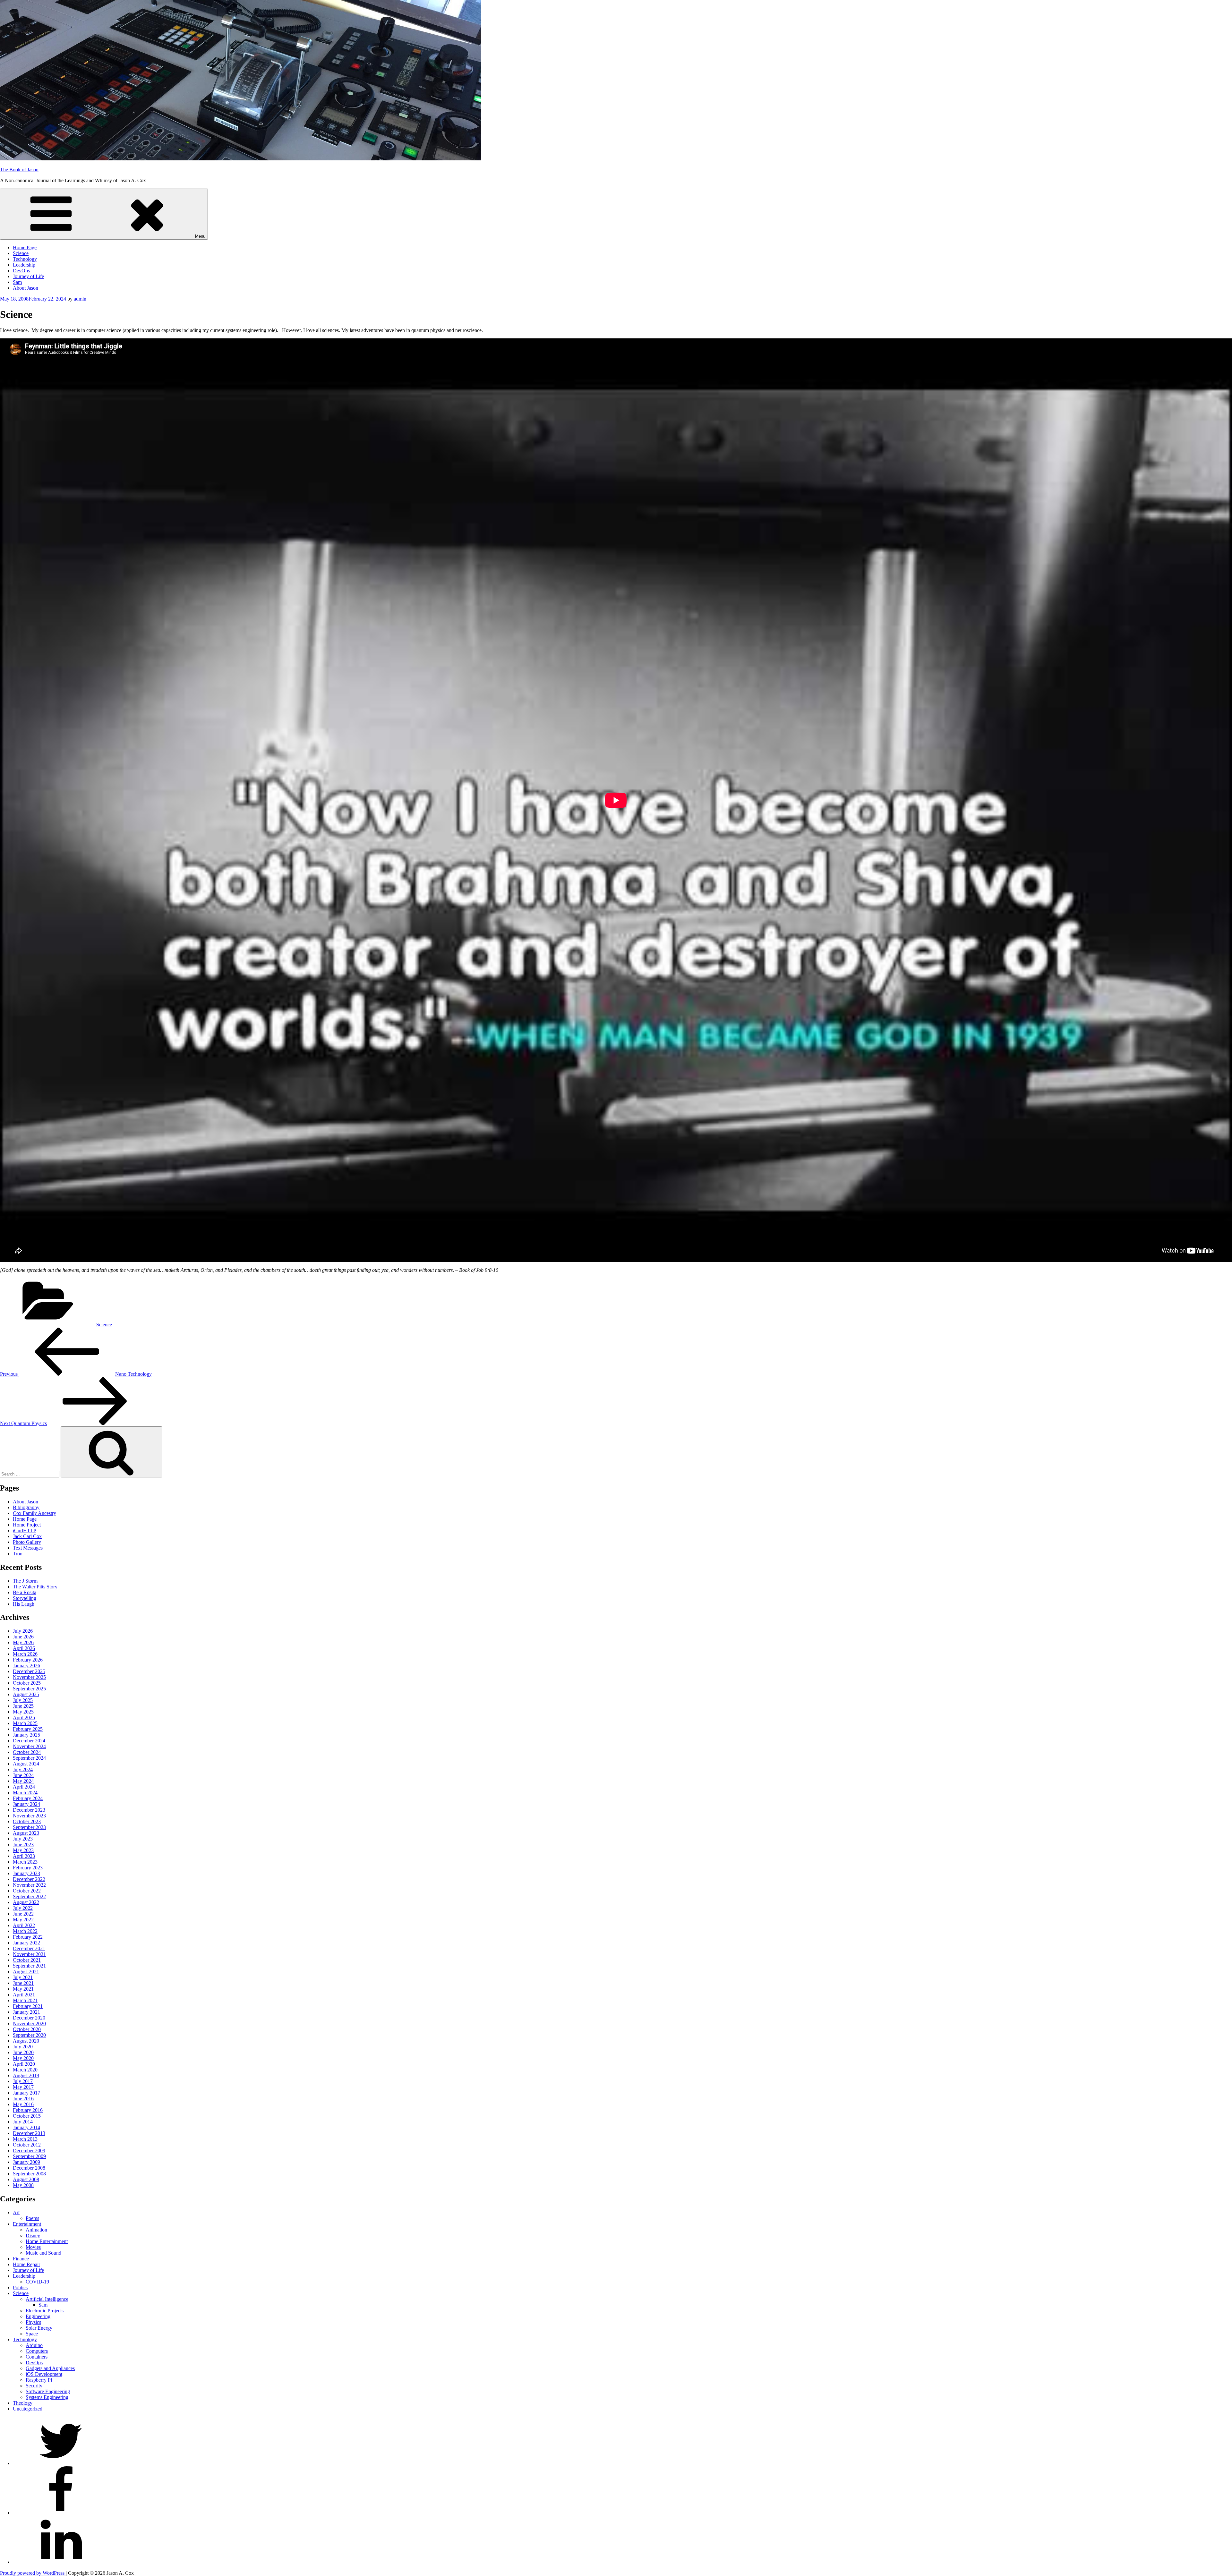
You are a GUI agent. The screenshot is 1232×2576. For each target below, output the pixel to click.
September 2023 (29, 1827)
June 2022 (23, 1914)
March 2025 (25, 1723)
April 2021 (24, 1995)
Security (34, 2386)
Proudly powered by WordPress (33, 2573)
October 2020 (27, 2029)
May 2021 (23, 1989)
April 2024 (24, 1787)
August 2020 (26, 2041)
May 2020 (23, 2058)
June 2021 (23, 1983)
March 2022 (25, 1931)
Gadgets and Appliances (50, 2368)
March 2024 (25, 1793)
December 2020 (29, 2018)
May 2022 (23, 1920)
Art (16, 2212)
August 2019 (26, 2075)
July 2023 (23, 1839)
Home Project (27, 1525)
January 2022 (26, 1943)
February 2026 (28, 1660)
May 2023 (23, 1850)
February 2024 (28, 1798)
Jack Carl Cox (27, 1536)
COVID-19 (37, 2282)
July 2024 (23, 1769)
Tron (18, 1554)
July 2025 (23, 1700)
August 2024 (26, 1764)
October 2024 (27, 1752)
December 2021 (29, 1948)
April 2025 (24, 1717)
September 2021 (29, 1966)
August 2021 (26, 1972)
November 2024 (29, 1746)
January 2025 (26, 1735)
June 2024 (23, 1775)
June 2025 (23, 1706)
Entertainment (27, 2224)
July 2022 (23, 1908)
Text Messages (28, 1548)
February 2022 (28, 1937)
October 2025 (27, 1683)
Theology (23, 2403)
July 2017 (23, 2081)
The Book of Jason (19, 170)
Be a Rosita (25, 1592)
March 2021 (25, 2000)
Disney (33, 2236)
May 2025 (23, 1712)
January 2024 (26, 1804)
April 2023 (24, 1856)
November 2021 (29, 1954)
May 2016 (23, 2104)
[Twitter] (61, 2463)
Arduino (34, 2345)
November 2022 (29, 1885)
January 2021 (26, 2012)
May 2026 (23, 1642)
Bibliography (26, 1507)
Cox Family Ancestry (34, 1513)
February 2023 (28, 1868)
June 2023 (23, 1845)
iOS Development (44, 2374)
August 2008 (26, 2179)
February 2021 (28, 2006)
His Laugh (24, 1604)
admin (80, 299)
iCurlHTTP (25, 1530)
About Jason (26, 288)
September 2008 (29, 2174)
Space (32, 2334)
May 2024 (23, 1781)
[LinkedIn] (61, 2562)
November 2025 (29, 1677)
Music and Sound (43, 2253)
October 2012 (27, 2145)
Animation (36, 2230)
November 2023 (29, 1816)
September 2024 (29, 1758)
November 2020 (29, 2023)
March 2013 (25, 2139)
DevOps (21, 271)
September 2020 (29, 2035)
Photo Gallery (27, 1542)
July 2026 (23, 1631)
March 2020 (25, 2070)
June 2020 (23, 2052)
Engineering (38, 2316)
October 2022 (27, 1891)
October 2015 (27, 2116)
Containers (37, 2357)
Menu (200, 236)
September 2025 (29, 1689)
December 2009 (29, 2151)
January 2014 (26, 2127)
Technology (25, 259)
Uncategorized (28, 2409)
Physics (33, 2322)
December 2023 (29, 1810)
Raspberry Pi (39, 2380)
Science (21, 253)
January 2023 (26, 1873)
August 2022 (26, 1902)
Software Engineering (48, 2391)
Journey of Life (28, 276)
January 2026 (26, 1666)
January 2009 (26, 2162)
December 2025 (29, 1671)
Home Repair (26, 2264)
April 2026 (24, 1648)
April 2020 (24, 2064)
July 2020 (23, 2047)
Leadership (24, 265)
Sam (17, 282)
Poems (32, 2218)
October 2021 (27, 1960)
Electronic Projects (45, 2311)
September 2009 (29, 2156)
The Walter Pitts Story (35, 1587)
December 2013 (29, 2133)
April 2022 (24, 1925)
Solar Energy (39, 2328)
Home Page (25, 247)
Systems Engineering (47, 2397)
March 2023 (25, 1862)
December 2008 (29, 2168)
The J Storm (25, 1581)
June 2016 (23, 2099)
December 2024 (29, 1741)
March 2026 (25, 1654)
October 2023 (27, 1821)
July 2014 (23, 2122)
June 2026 (23, 1637)
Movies (33, 2247)
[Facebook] (61, 2513)
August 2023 (26, 1833)
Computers (37, 2351)
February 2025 (28, 1729)
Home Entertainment (47, 2241)
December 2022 (29, 1879)
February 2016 (28, 2110)
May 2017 (23, 2087)
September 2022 (29, 1896)
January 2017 (26, 2093)
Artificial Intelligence (47, 2299)
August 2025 (26, 1694)
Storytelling (25, 1598)
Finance (21, 2259)
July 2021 (23, 1977)
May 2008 (23, 2185)
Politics (20, 2287)
